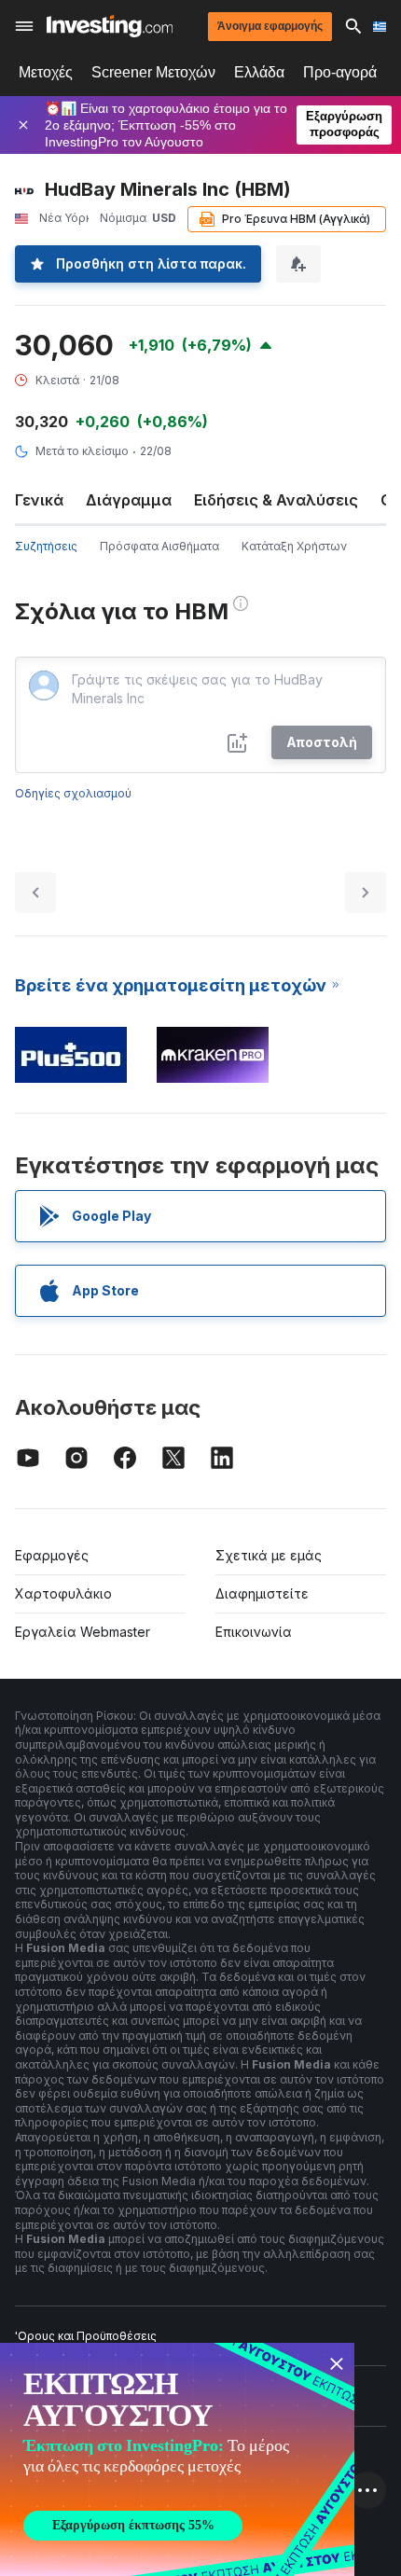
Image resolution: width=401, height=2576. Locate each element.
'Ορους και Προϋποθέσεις (86, 2336)
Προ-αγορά (340, 72)
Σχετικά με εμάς (269, 1555)
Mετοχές (46, 72)
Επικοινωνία (254, 1632)
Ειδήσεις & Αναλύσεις (276, 500)
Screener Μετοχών (153, 72)
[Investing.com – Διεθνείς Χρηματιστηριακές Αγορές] (110, 26)
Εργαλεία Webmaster (83, 1632)
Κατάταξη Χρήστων (294, 546)
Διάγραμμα (129, 500)
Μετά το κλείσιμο (82, 451)
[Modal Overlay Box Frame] (177, 2459)
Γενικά (39, 500)
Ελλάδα (259, 72)
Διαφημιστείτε (262, 1593)
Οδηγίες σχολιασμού (73, 793)
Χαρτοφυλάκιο (63, 1593)
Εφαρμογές (52, 1555)
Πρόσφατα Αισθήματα (159, 546)
